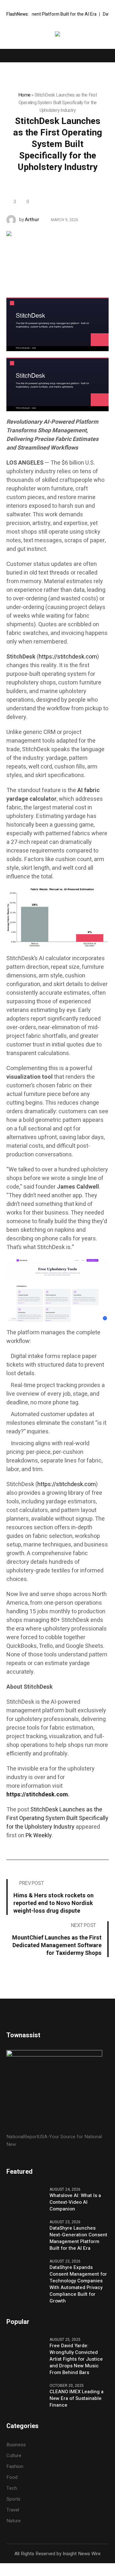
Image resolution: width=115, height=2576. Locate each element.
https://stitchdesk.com (68, 657)
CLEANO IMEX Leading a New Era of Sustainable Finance (77, 2399)
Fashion (15, 2466)
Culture (14, 2456)
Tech (12, 2488)
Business (16, 2445)
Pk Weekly (39, 1836)
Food (12, 2477)
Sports (13, 2499)
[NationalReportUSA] (57, 35)
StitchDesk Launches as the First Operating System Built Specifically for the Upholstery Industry (57, 1818)
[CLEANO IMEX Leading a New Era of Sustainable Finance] (26, 2395)
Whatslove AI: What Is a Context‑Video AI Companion (75, 2202)
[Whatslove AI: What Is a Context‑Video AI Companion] (26, 2199)
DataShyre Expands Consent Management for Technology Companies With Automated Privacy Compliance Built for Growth (78, 2284)
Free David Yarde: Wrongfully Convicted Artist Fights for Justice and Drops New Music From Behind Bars (76, 2359)
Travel (13, 2510)
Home (24, 95)
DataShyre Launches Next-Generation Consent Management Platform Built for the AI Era (78, 2238)
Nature (14, 2521)
